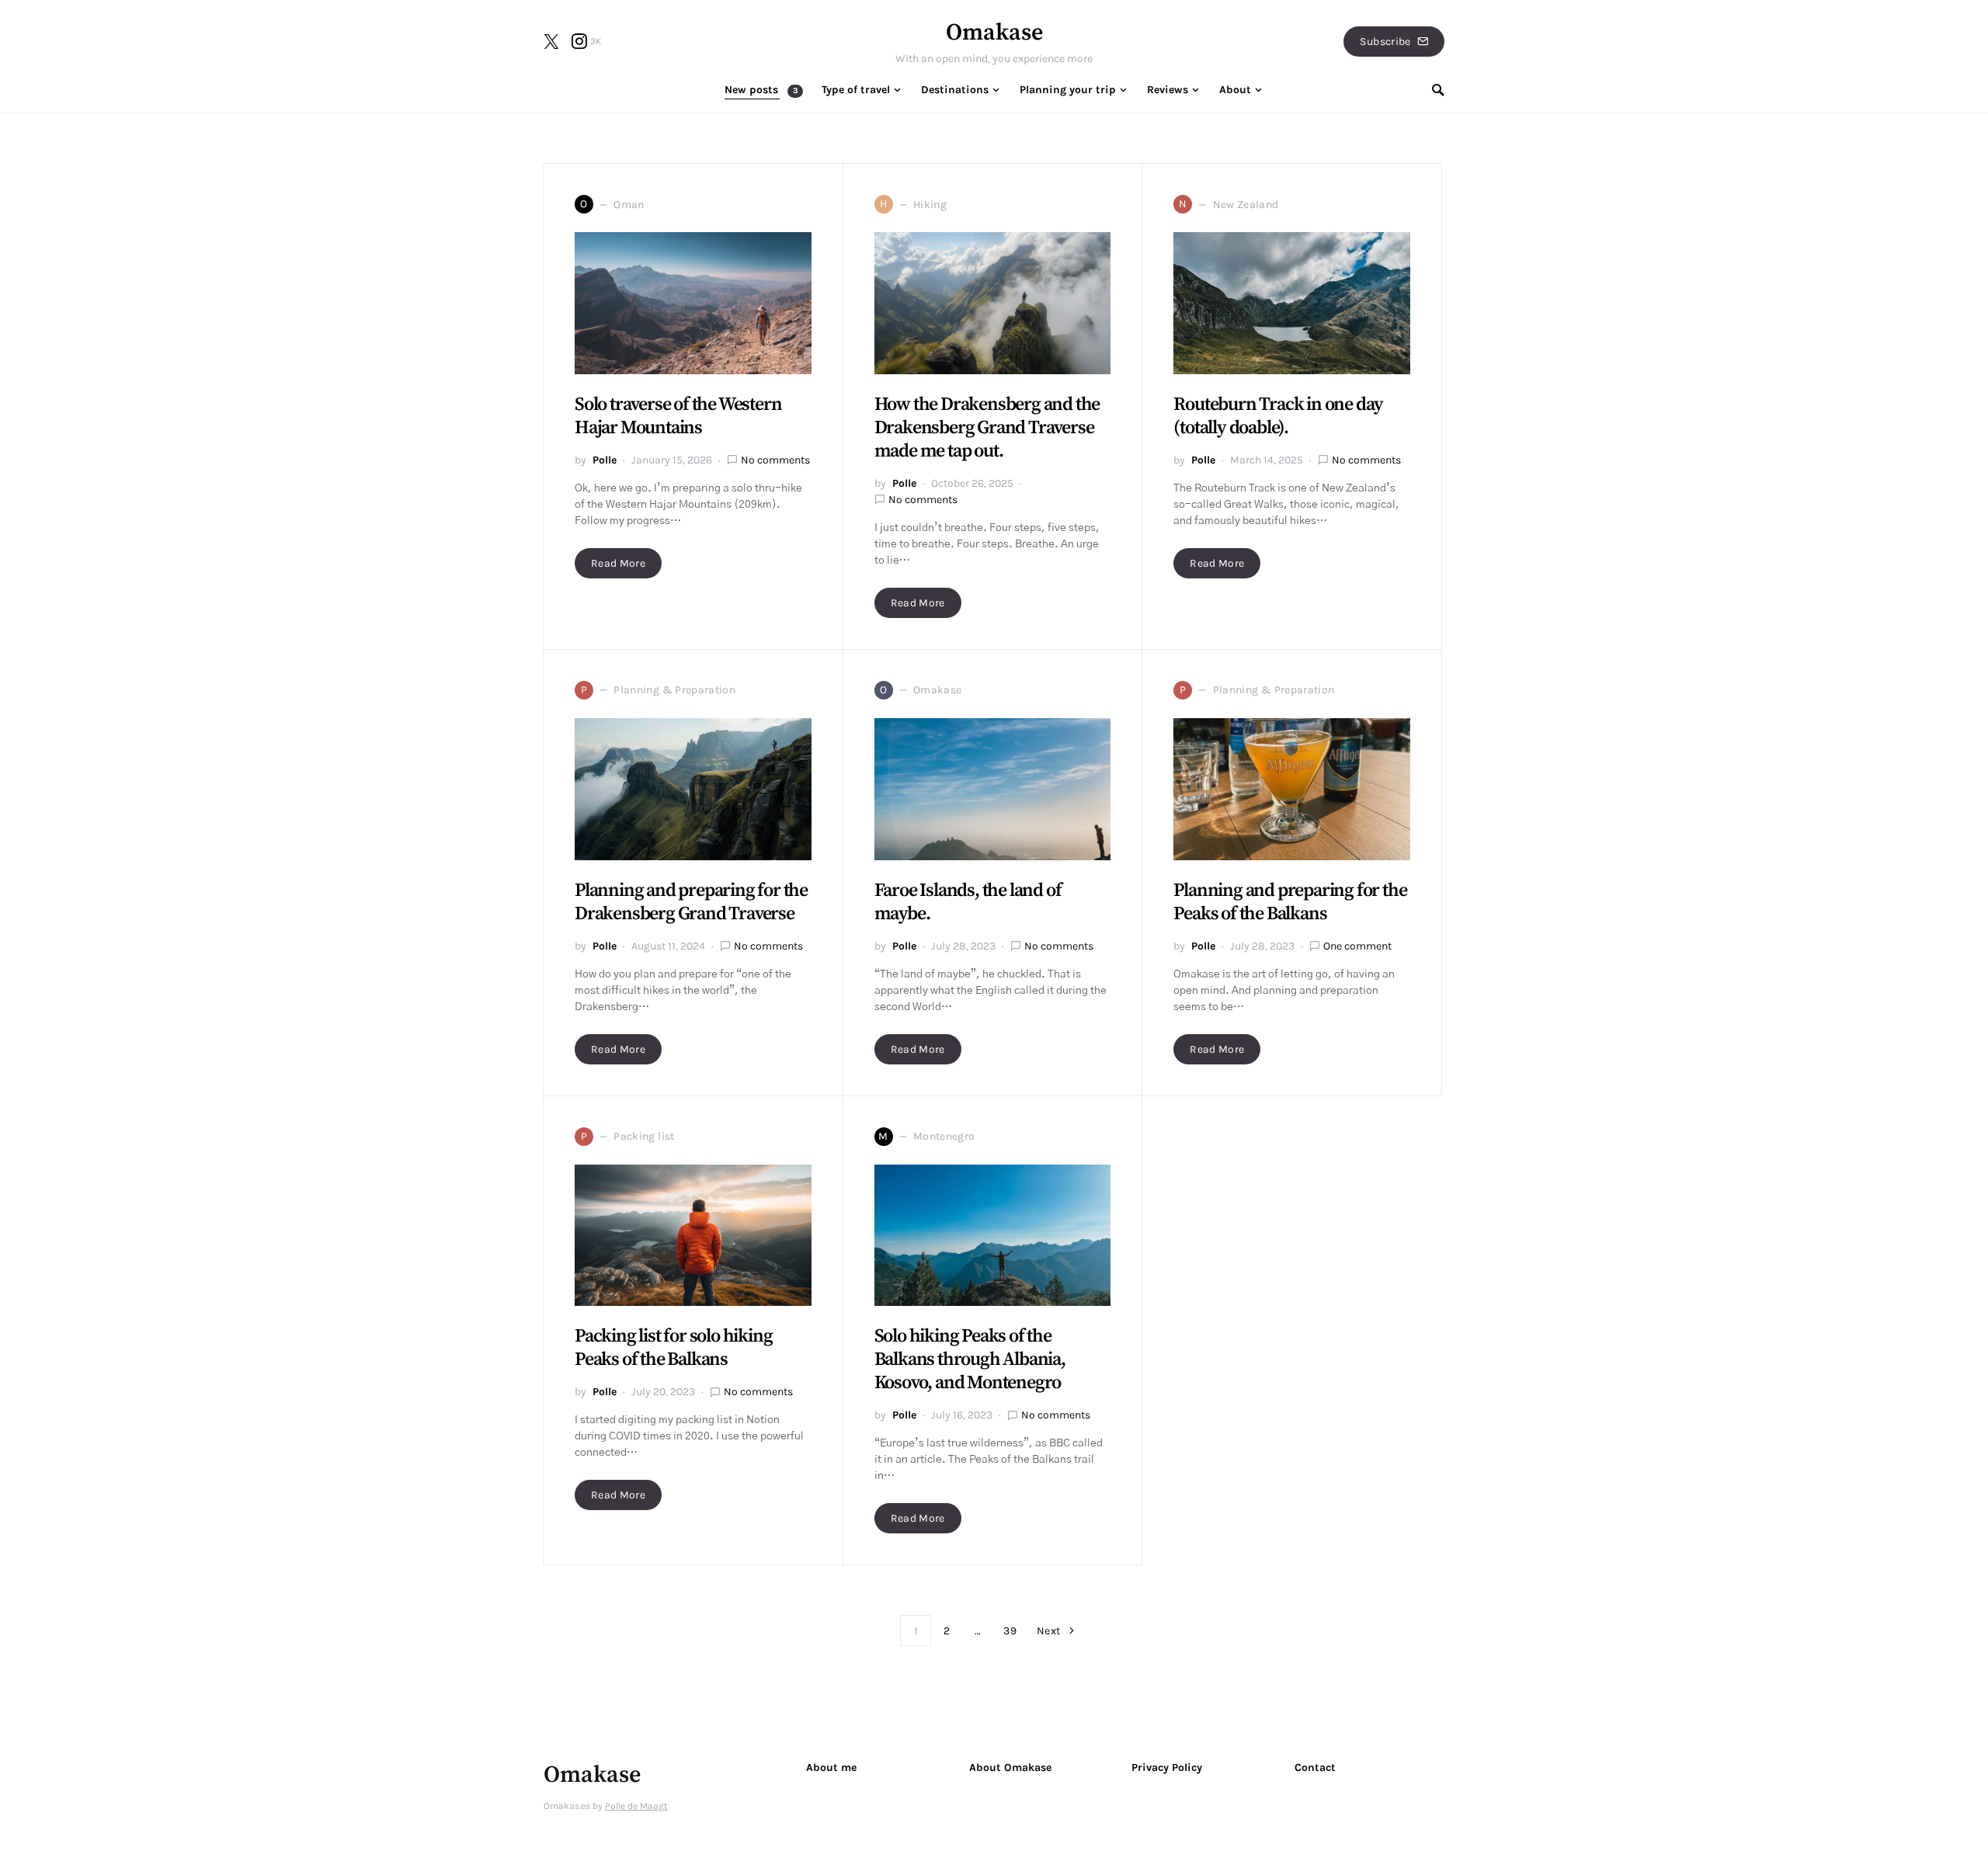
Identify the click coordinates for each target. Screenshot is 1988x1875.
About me (831, 1767)
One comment (1357, 946)
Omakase (994, 33)
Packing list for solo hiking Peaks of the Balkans (673, 1348)
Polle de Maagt (636, 1806)
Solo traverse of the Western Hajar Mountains (678, 416)
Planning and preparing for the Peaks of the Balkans (1290, 902)
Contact (1315, 1767)
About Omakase (1010, 1767)
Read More (618, 563)
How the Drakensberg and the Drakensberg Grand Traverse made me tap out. (987, 428)
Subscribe (1385, 42)
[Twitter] (551, 41)
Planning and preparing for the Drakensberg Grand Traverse (691, 902)
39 (1010, 1631)
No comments (775, 460)
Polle (605, 460)
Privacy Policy (1167, 1767)
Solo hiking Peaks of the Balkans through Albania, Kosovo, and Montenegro (970, 1359)
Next (1048, 1631)
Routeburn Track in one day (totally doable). (1278, 416)
